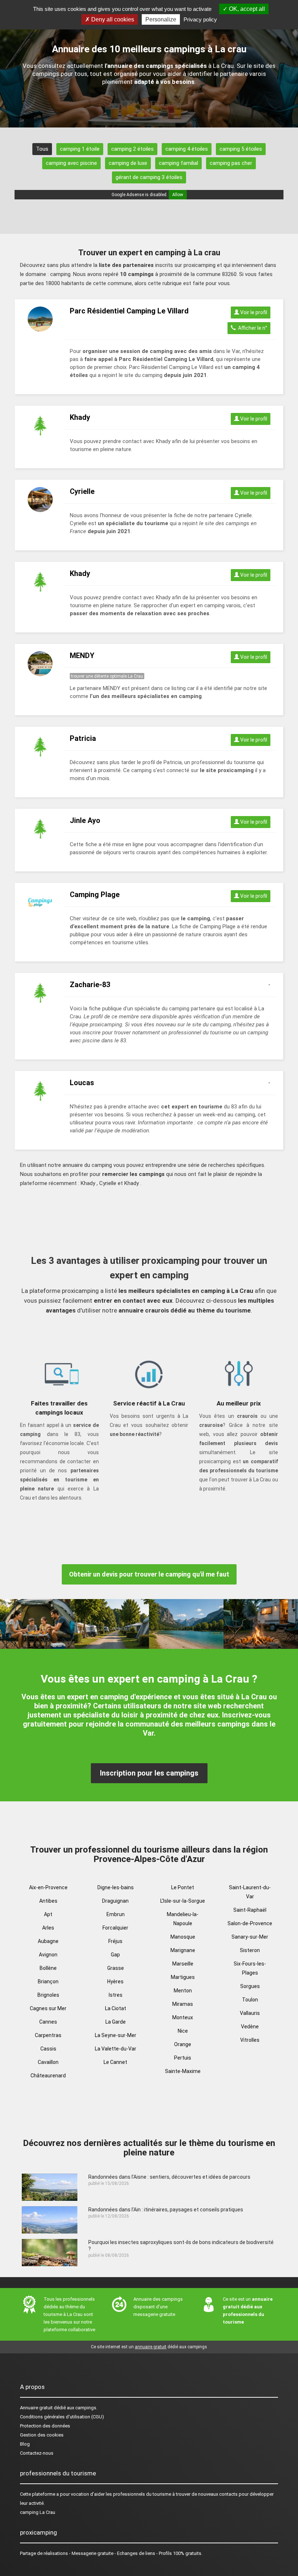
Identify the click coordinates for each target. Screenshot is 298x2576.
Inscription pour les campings (149, 1773)
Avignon (48, 1955)
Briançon (48, 1981)
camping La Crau (38, 2512)
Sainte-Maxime (183, 2071)
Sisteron (250, 1950)
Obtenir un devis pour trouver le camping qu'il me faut (149, 1574)
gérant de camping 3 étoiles (149, 177)
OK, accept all (246, 9)
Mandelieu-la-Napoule (183, 1919)
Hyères (115, 1981)
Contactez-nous (37, 2453)
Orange (183, 2044)
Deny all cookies (112, 19)
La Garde (116, 2022)
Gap (115, 1955)
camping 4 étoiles (187, 149)
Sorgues (250, 1986)
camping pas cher (231, 163)
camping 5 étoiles (241, 149)
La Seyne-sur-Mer (116, 2035)
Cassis (48, 2049)
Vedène (250, 2027)
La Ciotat (116, 2008)
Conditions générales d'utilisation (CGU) (62, 2417)
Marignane (183, 1950)
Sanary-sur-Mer (250, 1937)
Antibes (48, 1901)
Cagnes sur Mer (48, 2008)
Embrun (116, 1914)
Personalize (161, 19)
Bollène (48, 1968)
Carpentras (48, 2035)
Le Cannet (115, 2062)
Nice (183, 2031)
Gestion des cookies (42, 2435)
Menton (183, 1991)
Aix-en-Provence (48, 1887)
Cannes (48, 2022)
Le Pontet (183, 1887)
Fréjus (115, 1941)
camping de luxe (128, 163)
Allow (178, 195)
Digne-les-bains (116, 1887)
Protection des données (45, 2426)
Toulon (250, 2000)
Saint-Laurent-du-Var (250, 1892)
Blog (25, 2444)
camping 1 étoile (80, 149)
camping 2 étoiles (132, 149)
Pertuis (183, 2058)
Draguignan (115, 1901)
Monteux (183, 2017)
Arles (48, 1928)
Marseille (183, 1964)
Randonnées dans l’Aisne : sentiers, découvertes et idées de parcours (169, 2177)
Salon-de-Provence (250, 1923)
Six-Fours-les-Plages (250, 1968)
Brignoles (48, 1995)
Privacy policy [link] (200, 19)
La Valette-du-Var (116, 2049)
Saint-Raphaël (250, 1910)
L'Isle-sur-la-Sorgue (183, 1901)
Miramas (183, 2004)
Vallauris (250, 2013)
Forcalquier (115, 1928)
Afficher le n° (251, 328)
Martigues (183, 1977)
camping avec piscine (71, 163)
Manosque (183, 1937)
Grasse (116, 1968)
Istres (116, 1995)
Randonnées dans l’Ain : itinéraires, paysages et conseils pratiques (166, 2210)
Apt (48, 1914)
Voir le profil (253, 312)
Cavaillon (48, 2062)
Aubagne (48, 1941)
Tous (42, 149)
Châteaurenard (48, 2076)
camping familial (178, 163)
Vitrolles (250, 2040)
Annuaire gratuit (36, 2408)
